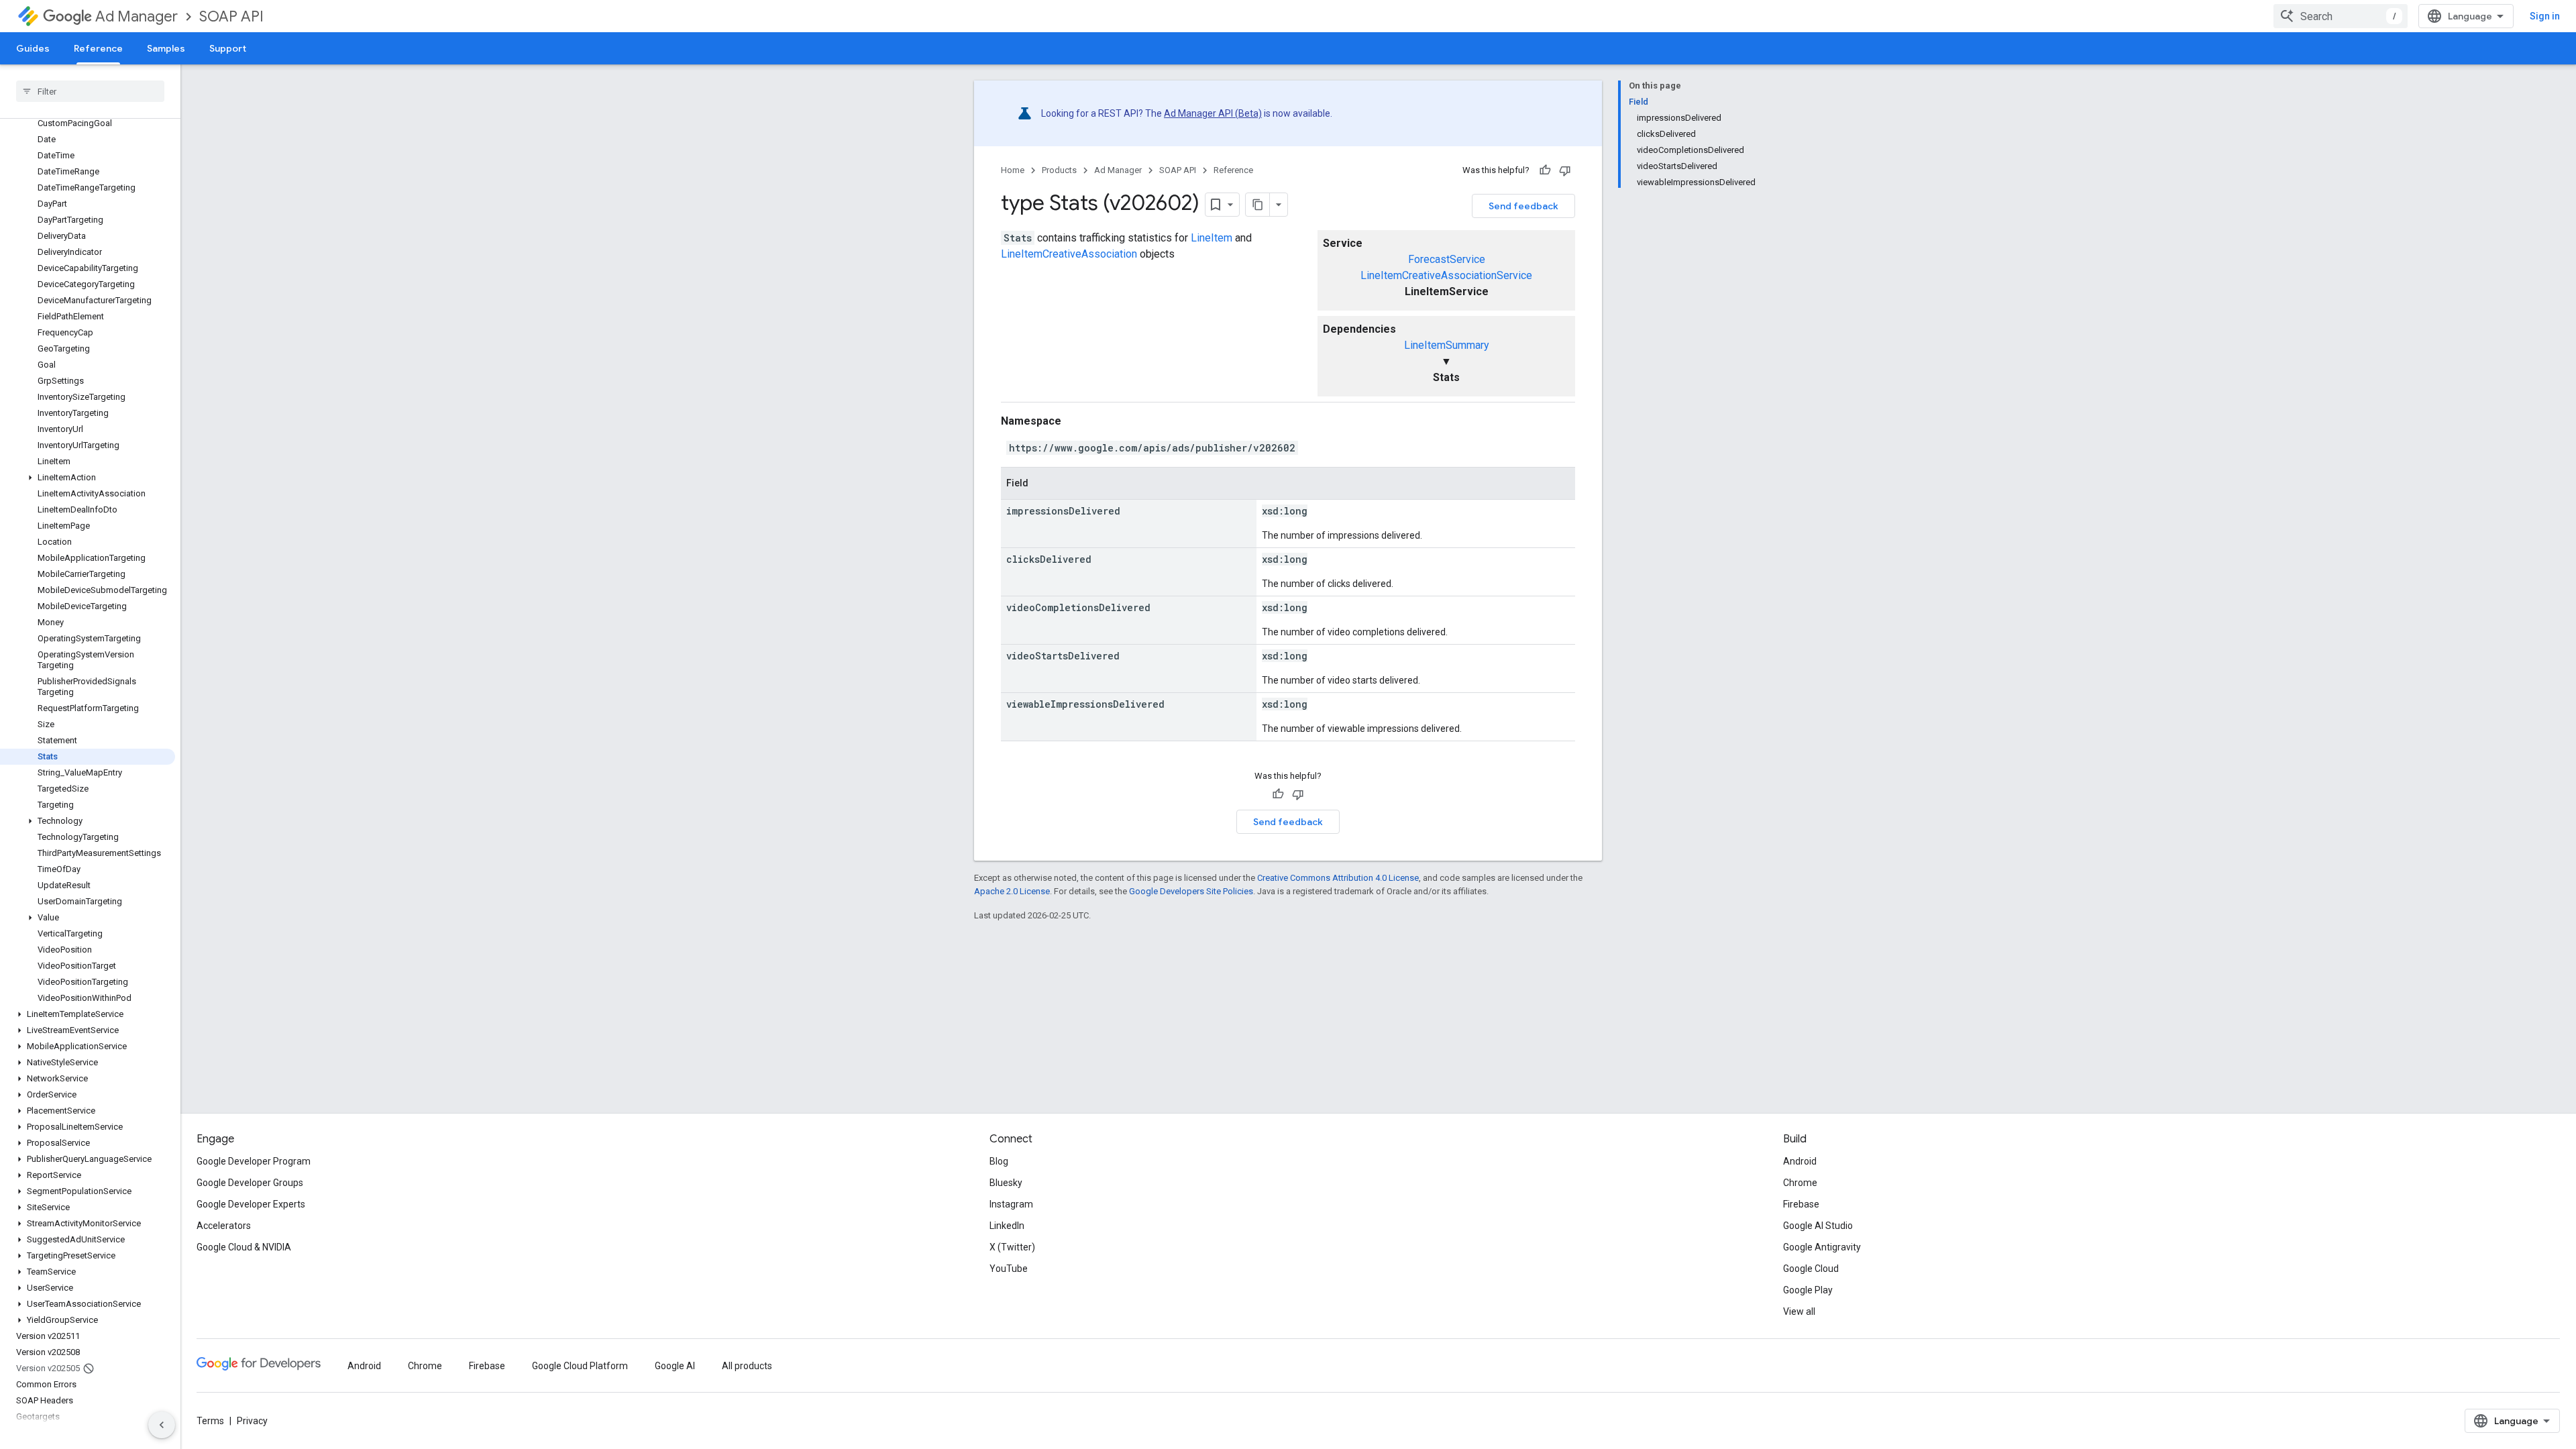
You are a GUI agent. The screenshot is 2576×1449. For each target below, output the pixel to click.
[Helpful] (1545, 170)
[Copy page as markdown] (1258, 205)
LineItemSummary (1447, 345)
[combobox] (2341, 16)
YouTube (1009, 1269)
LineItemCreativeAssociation (1069, 254)
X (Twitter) (1012, 1247)
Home (1013, 170)
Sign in (2545, 16)
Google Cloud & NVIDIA (244, 1247)
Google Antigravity (1822, 1247)
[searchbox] (90, 91)
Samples (166, 48)
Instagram (1011, 1204)
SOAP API (231, 16)
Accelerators (224, 1226)
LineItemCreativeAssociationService (1446, 275)
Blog (999, 1161)
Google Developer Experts (251, 1204)
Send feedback (1523, 206)
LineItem (1212, 238)
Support (228, 48)
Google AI (675, 1366)
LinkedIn (1007, 1226)
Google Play (1808, 1290)
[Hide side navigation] (162, 1425)
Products (1059, 170)
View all (1799, 1311)
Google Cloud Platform (580, 1366)
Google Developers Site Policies (1191, 891)
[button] (88, 478)
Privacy (252, 1421)
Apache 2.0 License (1012, 891)
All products (747, 1366)
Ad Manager (137, 16)
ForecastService (1447, 259)
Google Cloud (1811, 1269)
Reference (98, 48)
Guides (33, 48)
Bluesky (1006, 1183)
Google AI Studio (1818, 1226)
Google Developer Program (254, 1161)
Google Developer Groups (250, 1183)
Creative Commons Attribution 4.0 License (1338, 878)
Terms (210, 1421)
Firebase (1801, 1204)
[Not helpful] (1565, 170)
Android (1800, 1161)
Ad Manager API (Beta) (1213, 113)
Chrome (1800, 1183)
